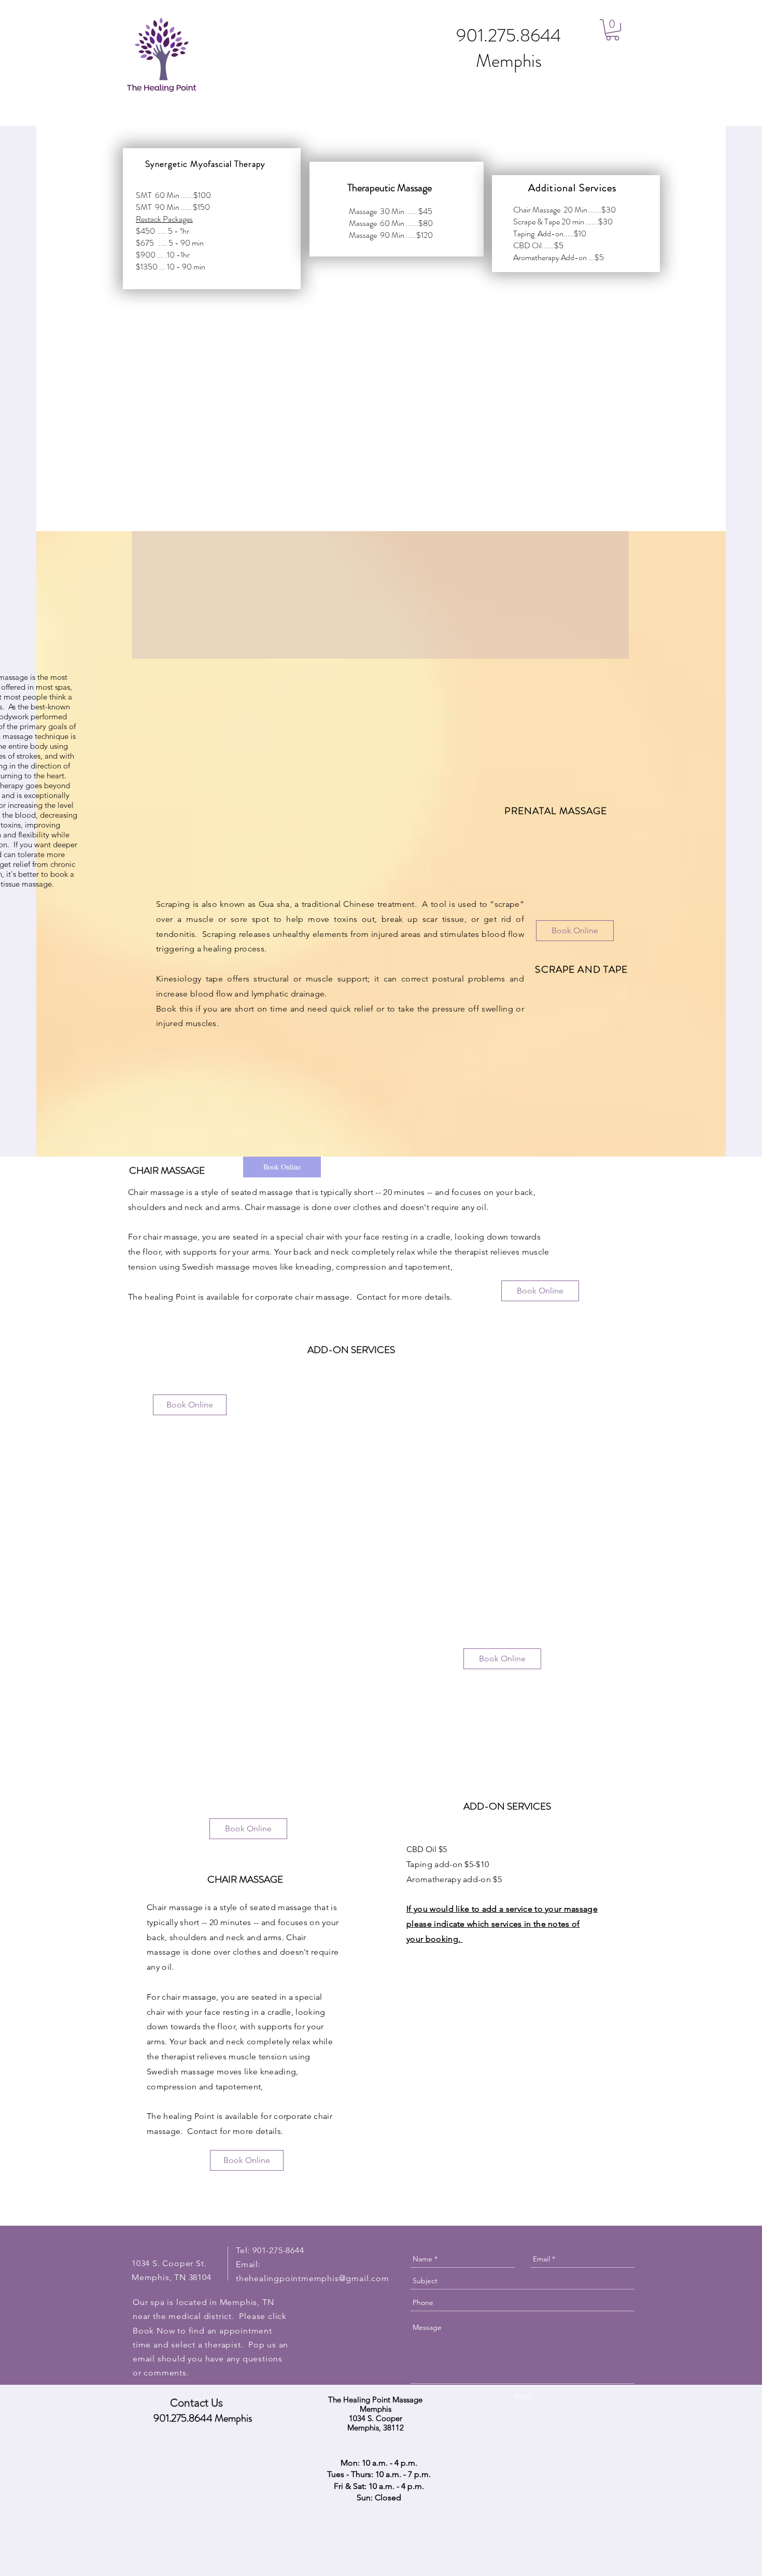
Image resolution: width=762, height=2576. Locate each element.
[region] (212, 219)
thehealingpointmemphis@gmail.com (313, 2278)
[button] (612, 30)
